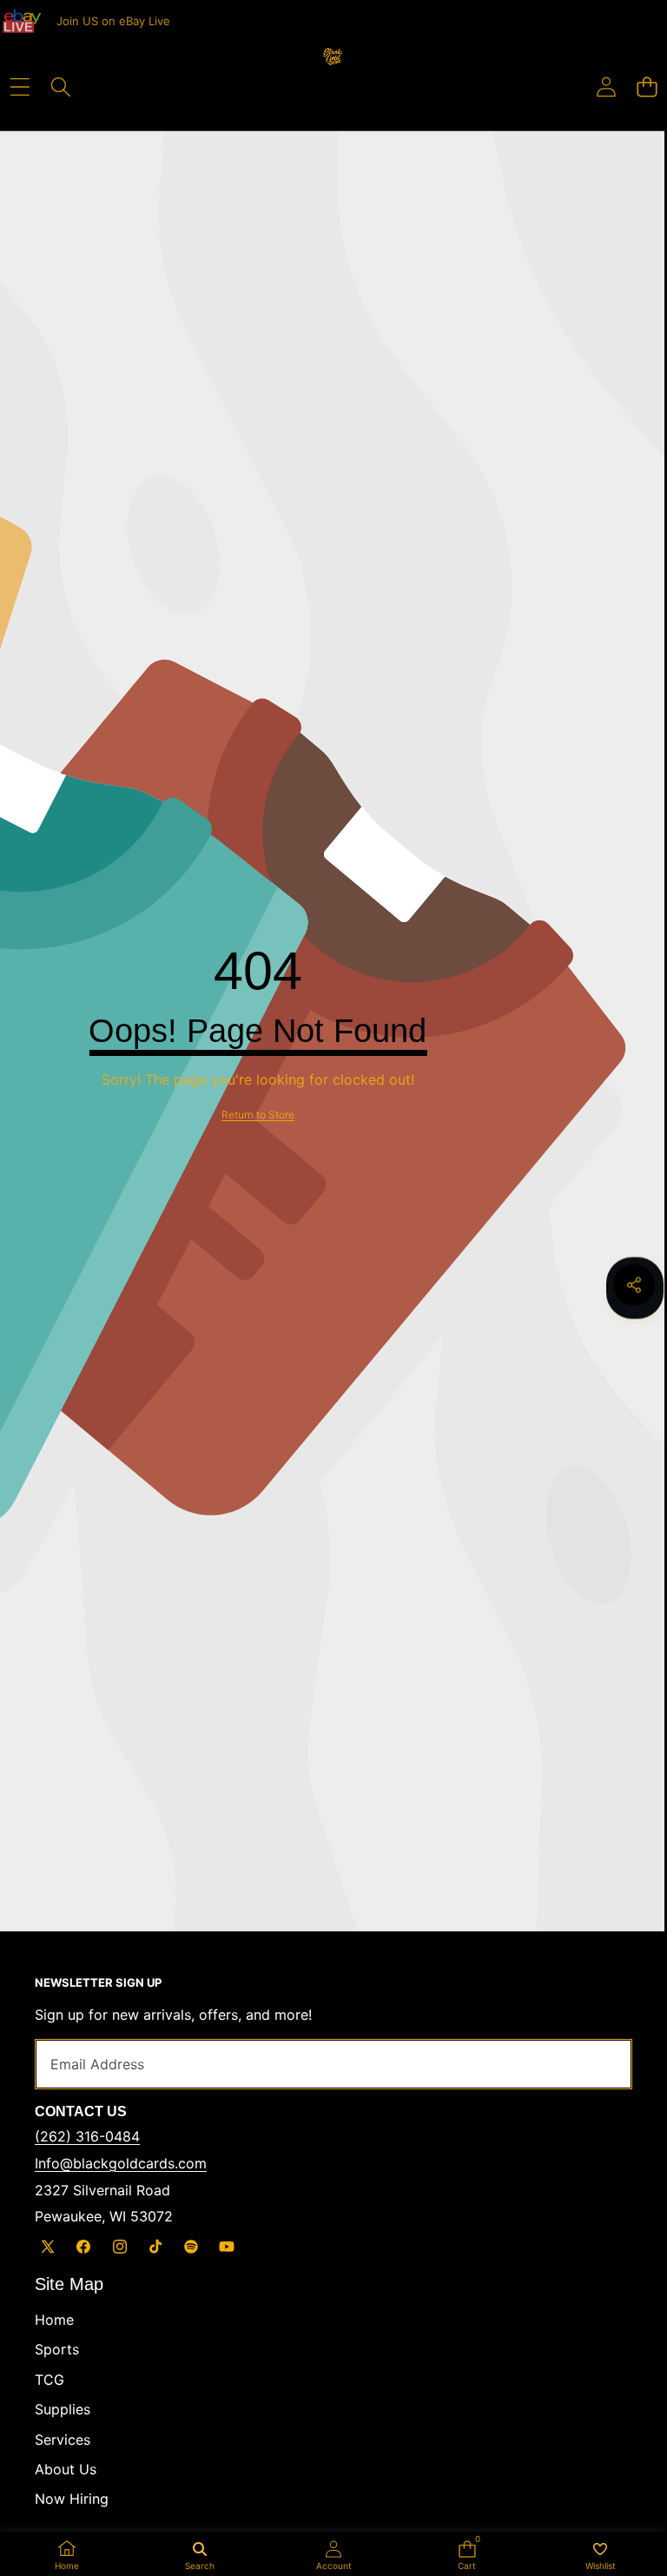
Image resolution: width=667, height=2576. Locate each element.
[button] (647, 87)
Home (54, 2320)
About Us (66, 2469)
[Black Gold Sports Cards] (333, 73)
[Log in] (606, 87)
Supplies (63, 2409)
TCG (50, 2380)
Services (63, 2440)
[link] (258, 1115)
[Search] (60, 87)
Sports (57, 2349)
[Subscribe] (599, 2064)
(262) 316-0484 (87, 2136)
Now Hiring (72, 2499)
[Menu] (20, 87)
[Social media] (634, 1285)
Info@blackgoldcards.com (121, 2163)
